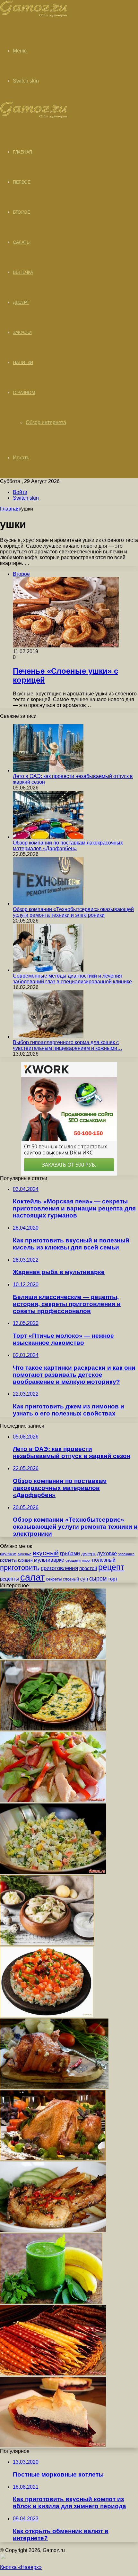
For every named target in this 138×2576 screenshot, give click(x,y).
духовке (107, 1554)
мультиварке (49, 1560)
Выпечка (23, 272)
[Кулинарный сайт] (34, 16)
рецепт (111, 1567)
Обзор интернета (46, 422)
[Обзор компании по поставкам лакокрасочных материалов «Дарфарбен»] (48, 837)
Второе (21, 212)
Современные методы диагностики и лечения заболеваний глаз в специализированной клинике (72, 979)
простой (88, 1568)
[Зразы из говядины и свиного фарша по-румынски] (53, 1657)
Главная (10, 509)
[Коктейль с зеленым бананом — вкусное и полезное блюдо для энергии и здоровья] (51, 2302)
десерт (88, 1554)
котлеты (8, 1560)
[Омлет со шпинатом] (53, 1729)
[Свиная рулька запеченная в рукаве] (54, 2087)
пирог (86, 1560)
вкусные (25, 1554)
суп (84, 1579)
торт (113, 1579)
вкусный (46, 1553)
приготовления (59, 1568)
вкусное (8, 1554)
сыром (98, 1579)
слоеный (71, 1579)
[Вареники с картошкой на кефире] (47, 1944)
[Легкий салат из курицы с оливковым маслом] (53, 1800)
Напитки (23, 362)
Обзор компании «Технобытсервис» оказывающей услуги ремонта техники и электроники (73, 912)
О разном (24, 392)
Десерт (21, 302)
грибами (70, 1553)
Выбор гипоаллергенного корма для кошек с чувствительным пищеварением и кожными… (68, 1045)
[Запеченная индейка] (53, 2159)
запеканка (126, 1554)
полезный (104, 1560)
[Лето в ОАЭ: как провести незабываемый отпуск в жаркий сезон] (48, 770)
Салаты (22, 242)
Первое (22, 182)
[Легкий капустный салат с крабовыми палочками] (53, 1872)
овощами (73, 1560)
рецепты (9, 1579)
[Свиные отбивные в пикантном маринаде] (53, 2230)
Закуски (22, 332)
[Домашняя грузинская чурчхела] (53, 2374)
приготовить (20, 1568)
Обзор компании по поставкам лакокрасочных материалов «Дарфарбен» (68, 846)
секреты (54, 1579)
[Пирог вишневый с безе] (53, 2445)
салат (32, 1577)
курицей (25, 1560)
